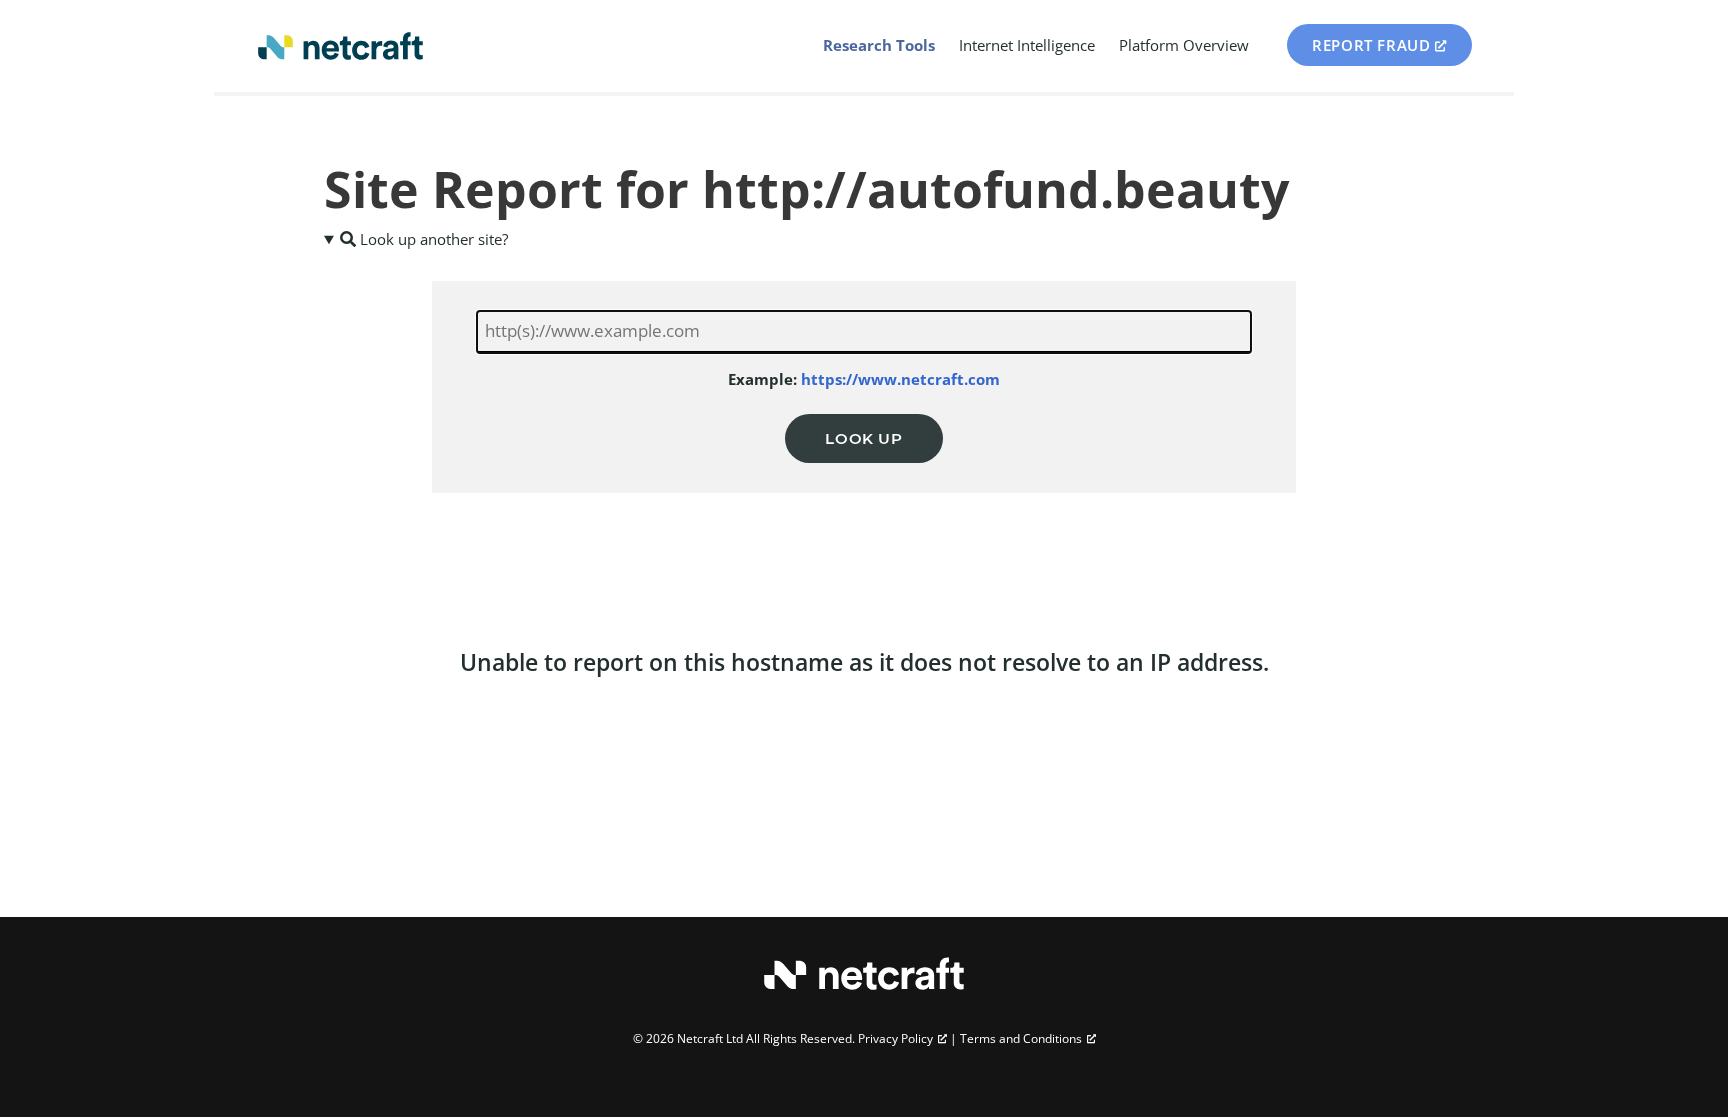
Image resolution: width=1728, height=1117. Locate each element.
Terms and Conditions (1021, 1038)
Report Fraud (1371, 45)
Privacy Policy (895, 1038)
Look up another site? (432, 239)
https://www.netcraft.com (900, 379)
